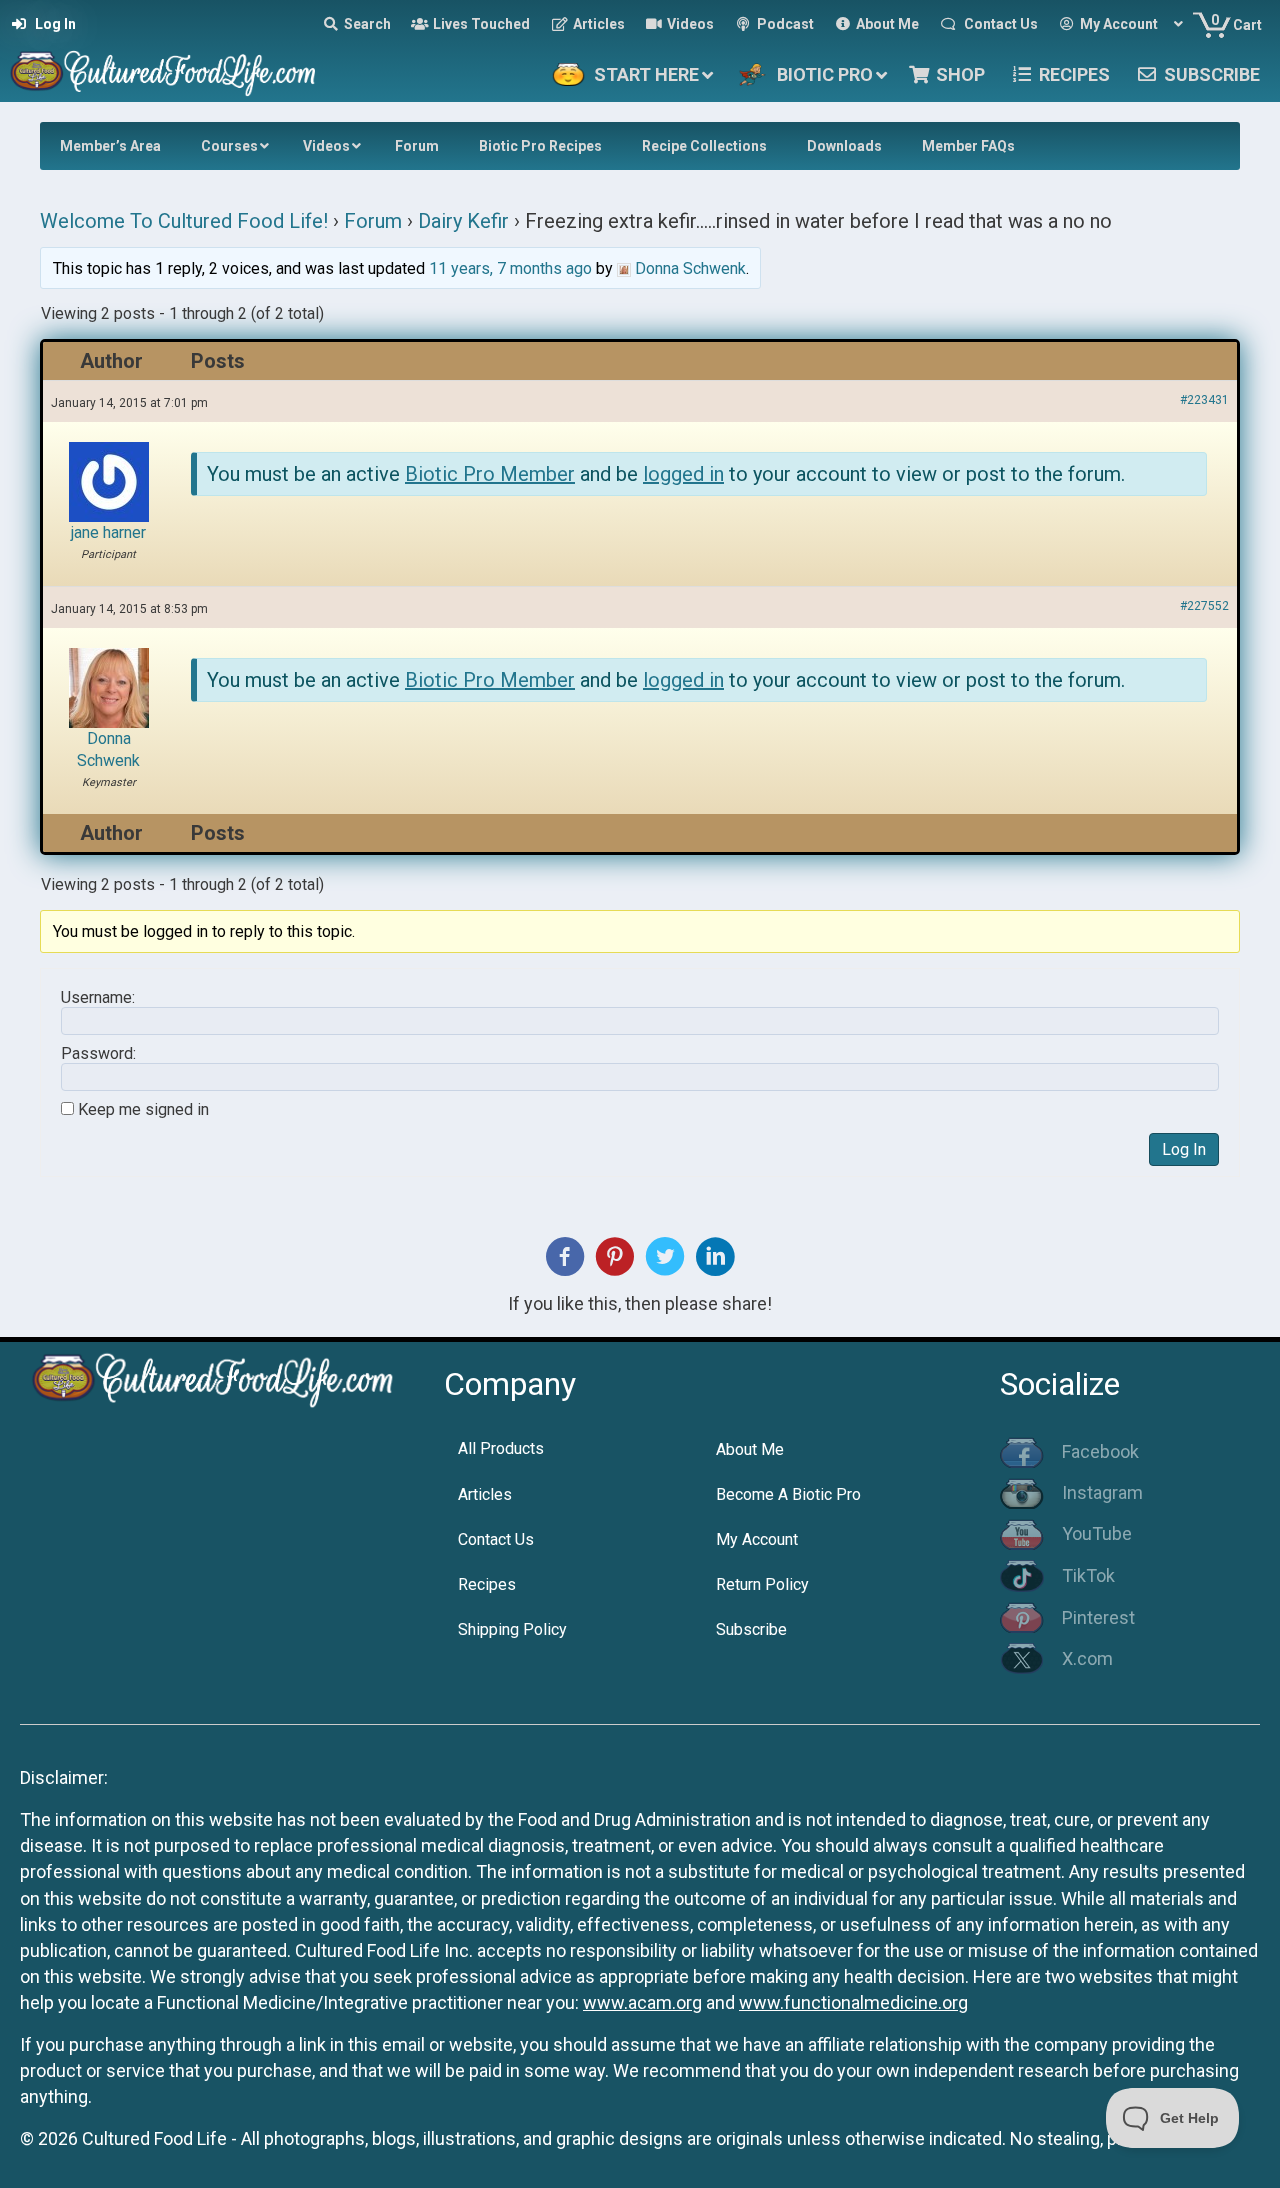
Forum (373, 221)
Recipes (487, 1584)
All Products (501, 1448)
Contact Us (496, 1539)
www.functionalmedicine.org (853, 2002)
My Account (757, 1539)
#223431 (1204, 400)
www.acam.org (642, 2002)
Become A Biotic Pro (788, 1494)
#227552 (1204, 606)
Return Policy (762, 1584)
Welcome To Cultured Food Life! (184, 221)
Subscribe (751, 1629)
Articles (485, 1494)
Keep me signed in (143, 1110)
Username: (98, 998)
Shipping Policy (512, 1629)
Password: (98, 1054)
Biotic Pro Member (490, 474)
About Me (750, 1449)
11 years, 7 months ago (510, 268)
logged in (683, 474)
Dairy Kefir (463, 221)
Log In (1184, 1149)
